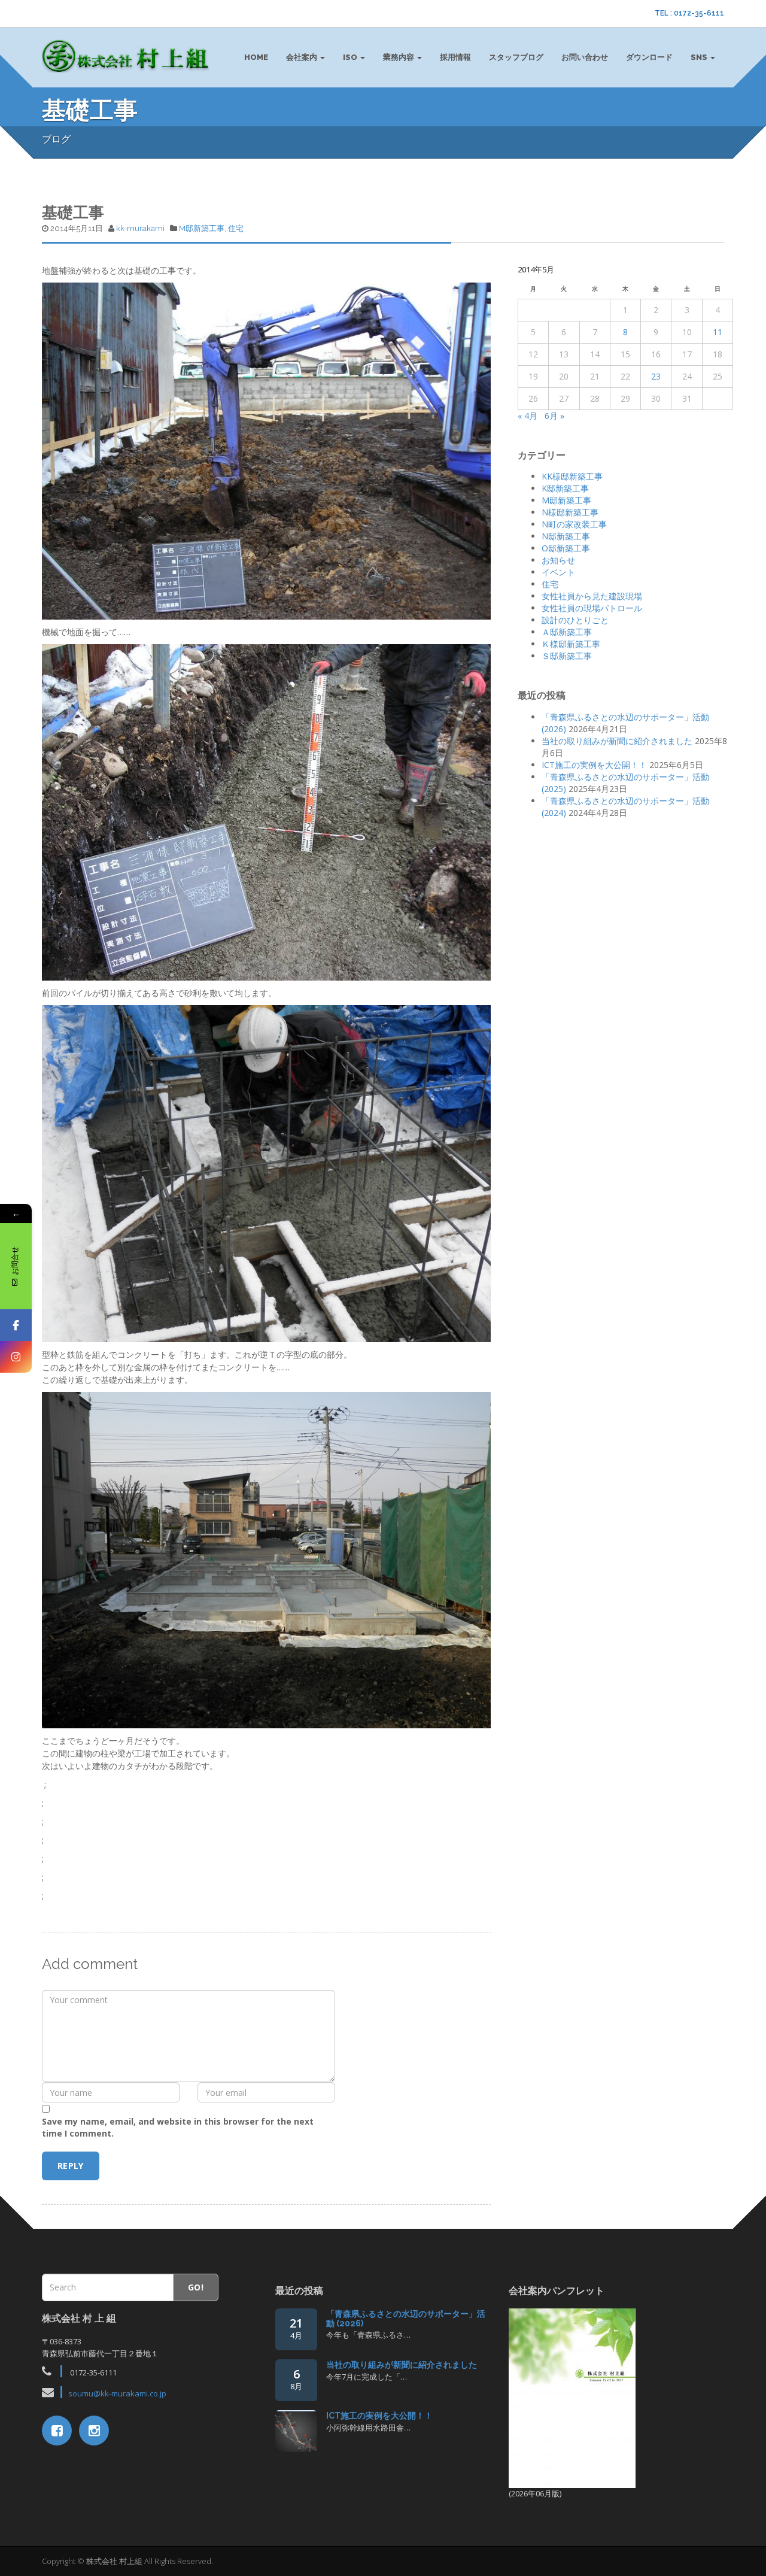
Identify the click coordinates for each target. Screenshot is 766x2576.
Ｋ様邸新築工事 (571, 644)
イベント (558, 572)
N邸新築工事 (566, 536)
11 (718, 332)
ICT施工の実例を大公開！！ (594, 765)
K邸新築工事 (565, 488)
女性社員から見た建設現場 (592, 596)
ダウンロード (649, 57)
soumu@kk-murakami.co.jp (117, 2393)
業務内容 (399, 57)
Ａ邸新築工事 (567, 632)
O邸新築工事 (566, 548)
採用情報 (455, 57)
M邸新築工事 (202, 228)
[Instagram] (16, 1357)
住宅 (236, 228)
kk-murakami (140, 228)
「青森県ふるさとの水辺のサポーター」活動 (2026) (406, 2318)
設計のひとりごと (575, 620)
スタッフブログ (516, 57)
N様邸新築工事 (570, 512)
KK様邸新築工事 (572, 476)
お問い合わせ (585, 57)
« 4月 (528, 416)
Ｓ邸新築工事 (567, 656)
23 (656, 376)
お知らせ (558, 560)
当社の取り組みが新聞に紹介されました (617, 741)
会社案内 (303, 57)
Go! (196, 2287)
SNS (700, 57)
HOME (256, 57)
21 (296, 2328)
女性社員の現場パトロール (592, 608)
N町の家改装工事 (574, 524)
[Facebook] (16, 1325)
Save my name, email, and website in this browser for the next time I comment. (178, 2127)
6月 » (554, 416)
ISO (351, 57)
